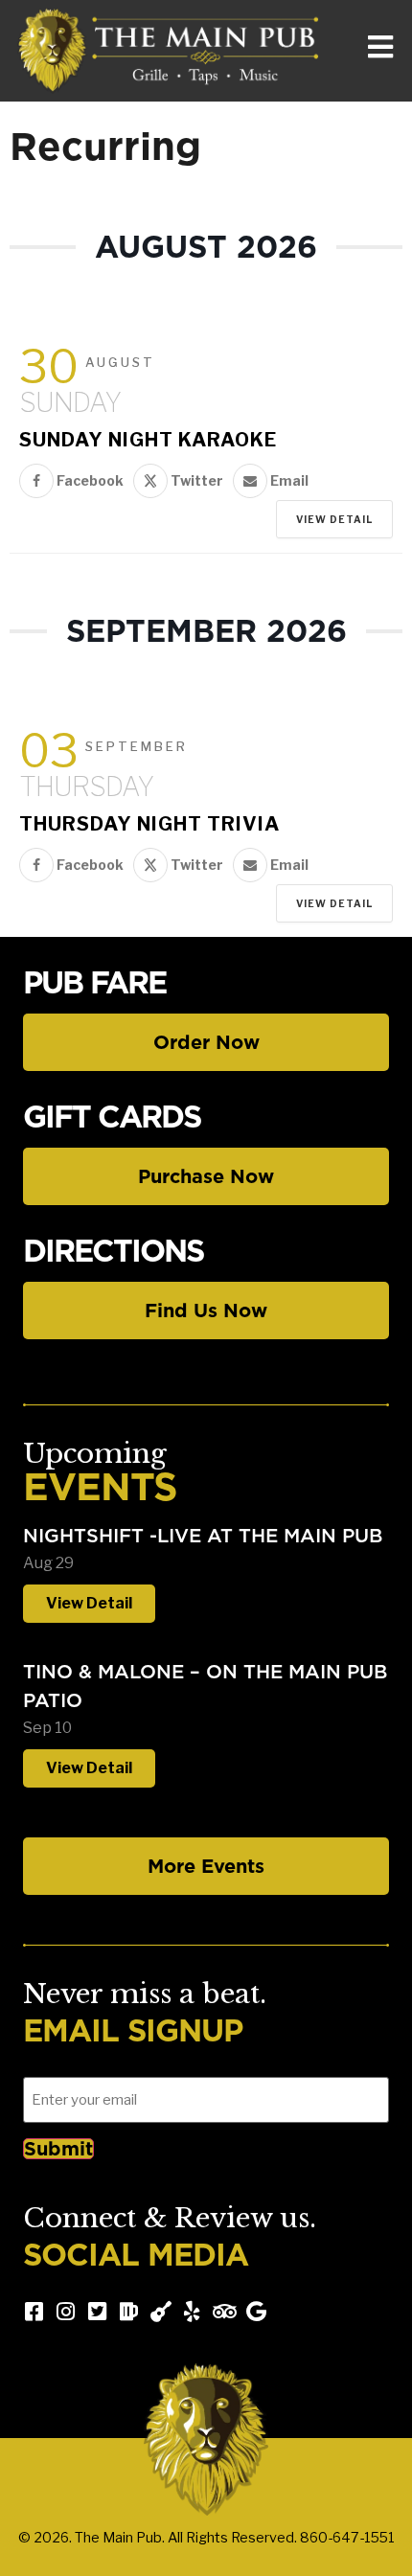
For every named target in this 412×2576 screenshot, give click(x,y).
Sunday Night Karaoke (148, 440)
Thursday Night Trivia (149, 824)
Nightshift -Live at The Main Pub (203, 1536)
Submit (58, 2149)
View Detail (334, 519)
